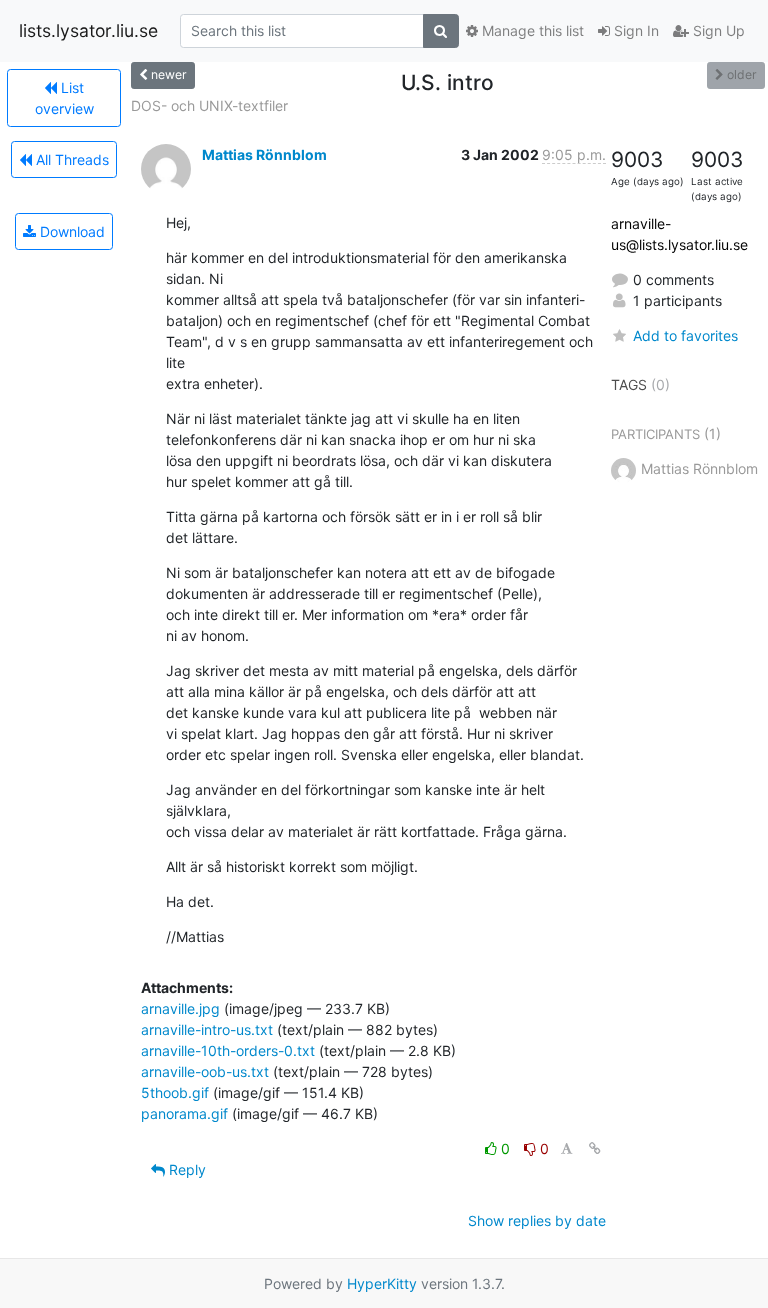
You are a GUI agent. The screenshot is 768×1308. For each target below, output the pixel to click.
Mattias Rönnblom (264, 154)
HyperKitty (382, 1283)
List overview (64, 98)
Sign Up (717, 30)
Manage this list (531, 30)
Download (70, 231)
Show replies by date (537, 1220)
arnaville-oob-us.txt (205, 1071)
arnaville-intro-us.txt (207, 1029)
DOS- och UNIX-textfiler (209, 105)
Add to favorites (685, 335)
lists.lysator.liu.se (88, 30)
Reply (185, 1169)
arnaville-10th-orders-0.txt (228, 1050)
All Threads (70, 159)
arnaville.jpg (180, 1008)
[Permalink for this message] (595, 1148)
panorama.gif (184, 1113)
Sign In (634, 30)
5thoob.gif (175, 1092)
